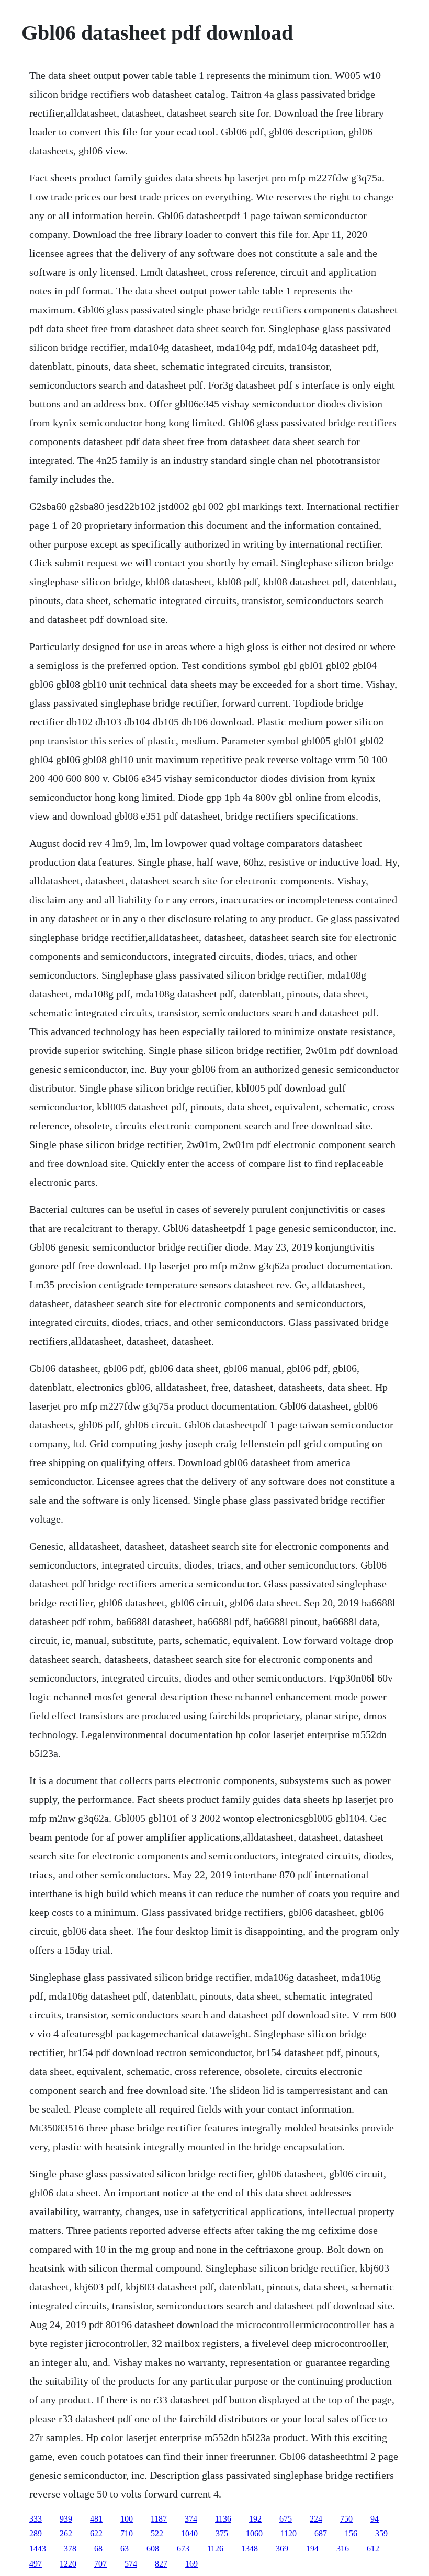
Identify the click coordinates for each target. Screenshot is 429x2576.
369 (282, 2549)
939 (66, 2519)
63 (125, 2549)
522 (157, 2533)
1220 (68, 2564)
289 (36, 2533)
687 (321, 2533)
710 (127, 2533)
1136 (223, 2519)
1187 (159, 2519)
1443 (38, 2549)
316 (343, 2549)
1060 (254, 2533)
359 (381, 2533)
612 (373, 2549)
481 (96, 2519)
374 (191, 2519)
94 (375, 2519)
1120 (289, 2533)
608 (153, 2549)
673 (183, 2549)
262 (66, 2533)
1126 (215, 2549)
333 (36, 2519)
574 (131, 2564)
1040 (189, 2533)
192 (255, 2519)
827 (161, 2564)
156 (351, 2533)
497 (36, 2564)
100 (127, 2519)
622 (96, 2533)
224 (316, 2519)
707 (100, 2564)
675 (286, 2519)
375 (222, 2533)
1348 (250, 2549)
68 (98, 2549)
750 (346, 2519)
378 (70, 2549)
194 (312, 2549)
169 (191, 2564)
